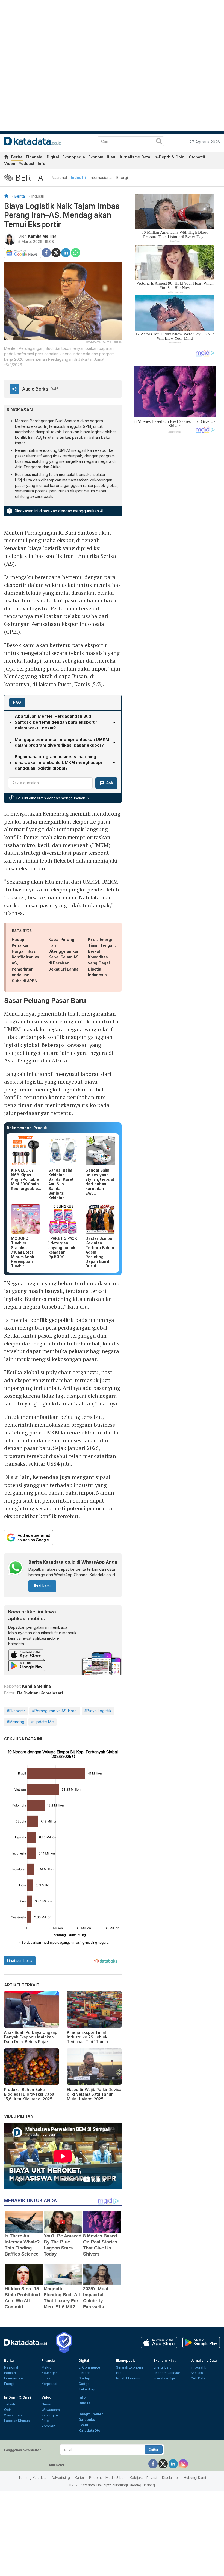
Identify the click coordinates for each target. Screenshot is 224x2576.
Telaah (10, 2404)
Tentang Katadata (33, 2478)
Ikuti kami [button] (42, 1586)
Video (10, 164)
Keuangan (50, 2373)
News (46, 2404)
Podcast (26, 164)
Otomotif (197, 157)
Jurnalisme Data (134, 157)
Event (83, 2425)
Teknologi (87, 2389)
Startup (84, 2378)
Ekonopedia (74, 157)
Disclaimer (170, 2478)
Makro (47, 2367)
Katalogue (50, 2415)
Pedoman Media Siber (107, 2478)
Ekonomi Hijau (102, 157)
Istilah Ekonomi (128, 2378)
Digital (53, 157)
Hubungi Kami (195, 2478)
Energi (122, 177)
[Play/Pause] (14, 389)
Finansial (35, 157)
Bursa (46, 2378)
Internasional (101, 177)
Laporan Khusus (17, 2421)
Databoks (87, 2420)
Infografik (198, 2367)
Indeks (84, 2403)
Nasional (59, 177)
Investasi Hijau (165, 2378)
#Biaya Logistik (98, 1711)
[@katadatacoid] (183, 2463)
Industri (78, 177)
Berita (17, 157)
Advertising (61, 2478)
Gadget (85, 2384)
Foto (45, 2421)
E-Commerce (89, 2367)
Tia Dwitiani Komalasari (40, 1693)
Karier (79, 2478)
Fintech (85, 2373)
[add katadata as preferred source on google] (63, 1537)
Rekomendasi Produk (27, 1128)
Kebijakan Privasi (143, 2478)
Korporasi (49, 2384)
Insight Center (91, 2414)
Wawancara (13, 2415)
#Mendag (16, 1722)
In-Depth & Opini (170, 157)
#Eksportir (16, 1711)
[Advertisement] (175, 526)
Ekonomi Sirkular (167, 2373)
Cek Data (198, 2378)
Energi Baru (163, 2367)
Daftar (154, 2450)
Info (42, 164)
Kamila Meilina (42, 236)
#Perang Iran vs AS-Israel (55, 1711)
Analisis (197, 2373)
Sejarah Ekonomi (129, 2367)
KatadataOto (89, 2431)
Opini (8, 2410)
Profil (120, 2373)
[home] (6, 158)
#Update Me (42, 1722)
